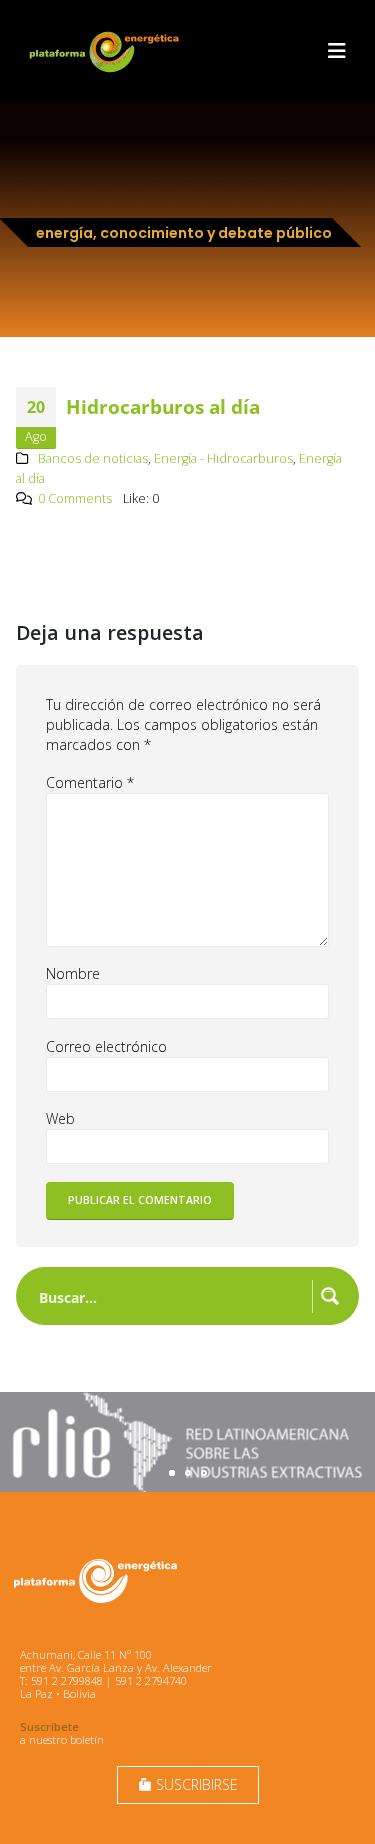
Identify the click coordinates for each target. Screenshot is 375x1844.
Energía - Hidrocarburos (223, 458)
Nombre (73, 973)
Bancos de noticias (93, 458)
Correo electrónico (106, 1046)
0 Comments (75, 498)
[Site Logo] (106, 51)
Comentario (90, 782)
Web (60, 1118)
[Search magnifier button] (330, 1296)
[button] (337, 51)
